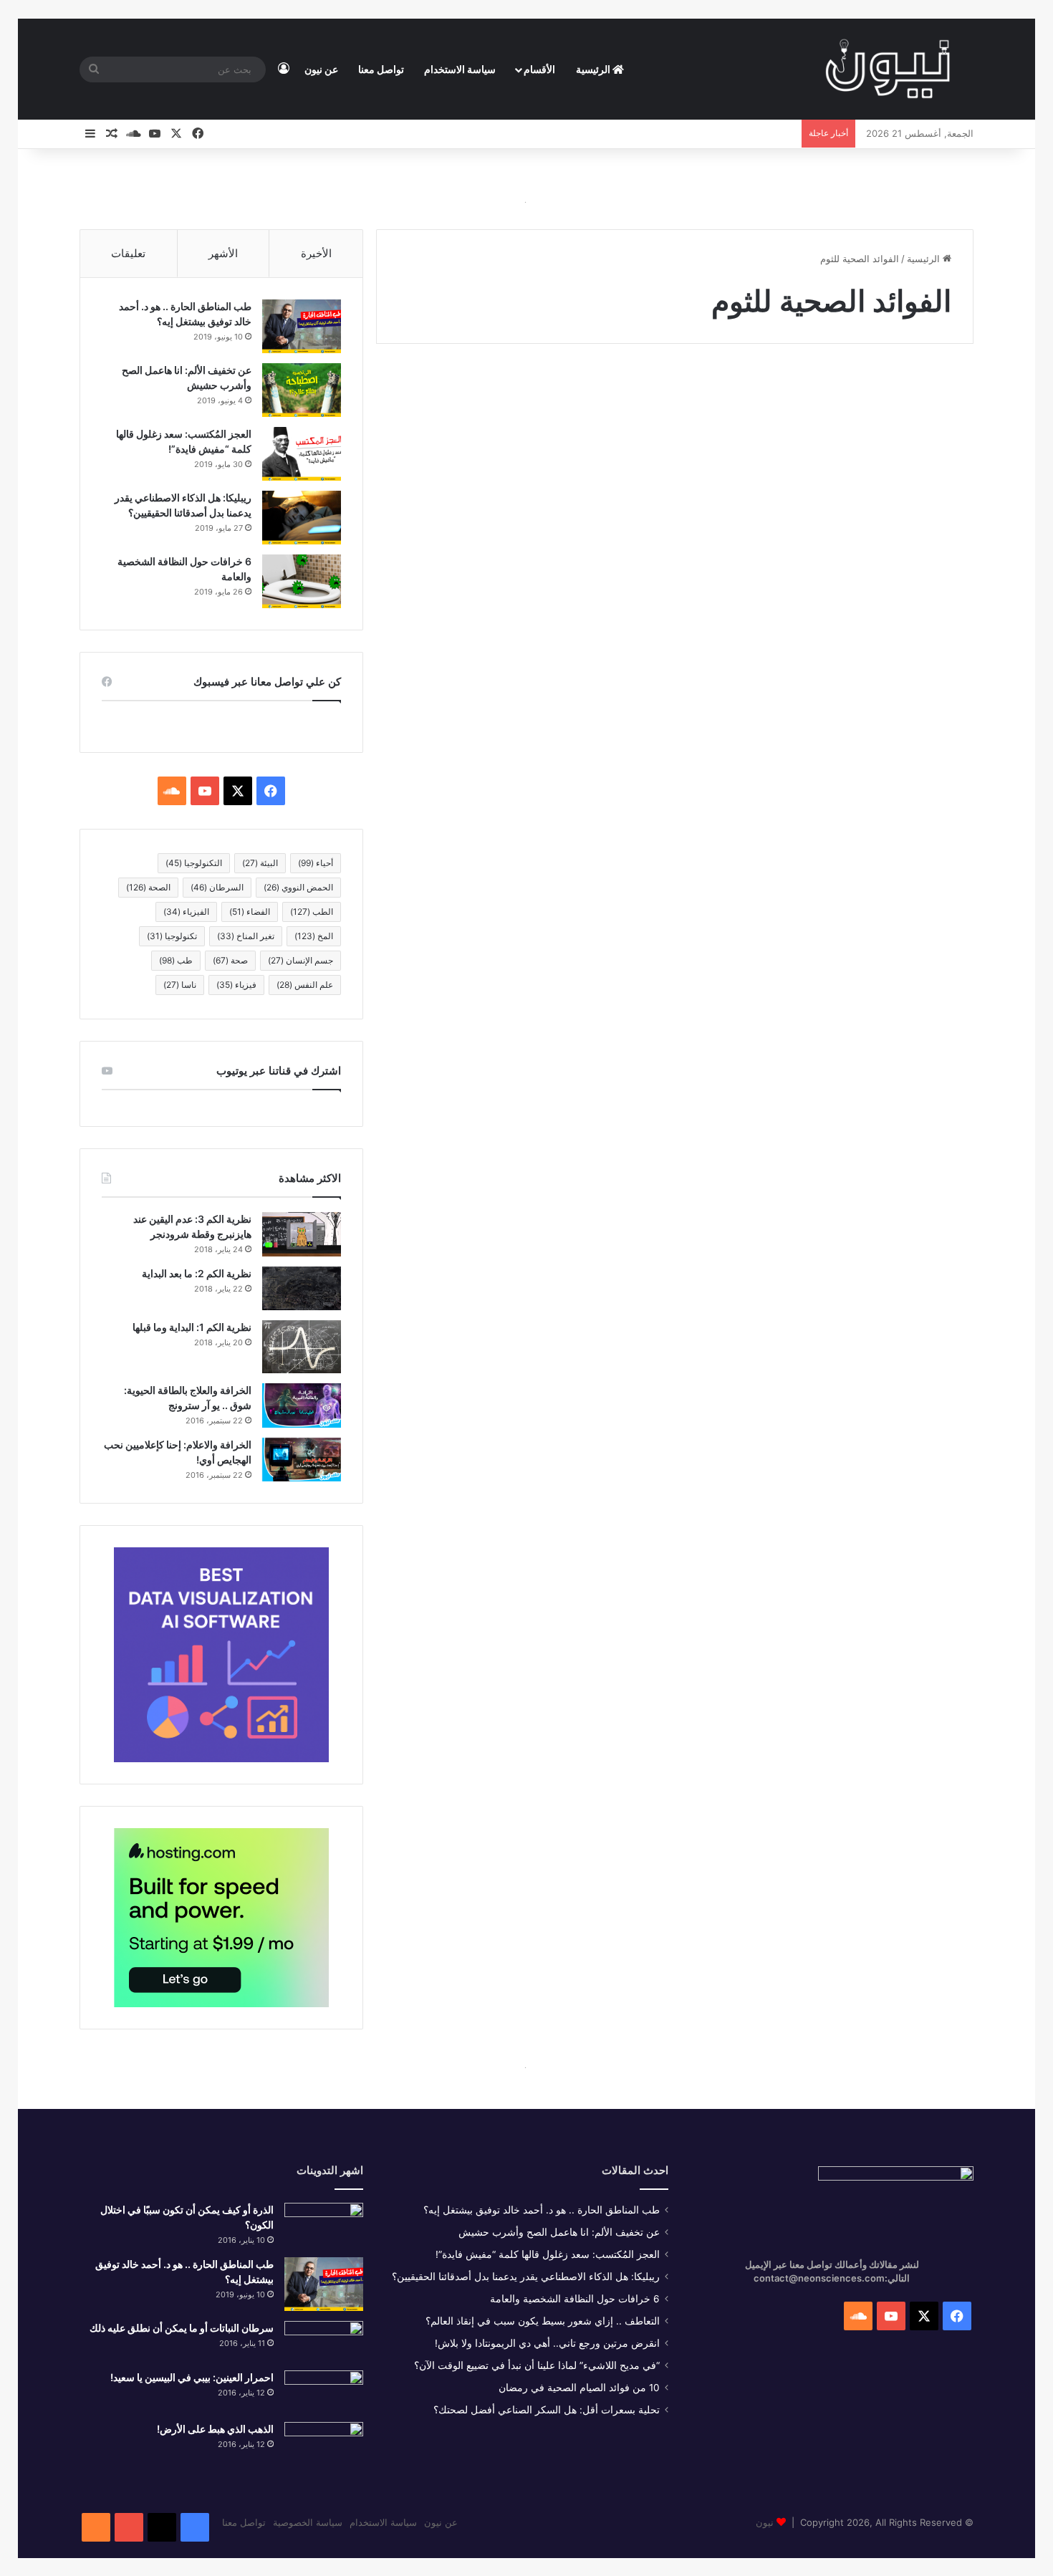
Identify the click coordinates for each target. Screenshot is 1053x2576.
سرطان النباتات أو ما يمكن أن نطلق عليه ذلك (182, 2328)
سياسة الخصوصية (308, 2522)
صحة (230, 960)
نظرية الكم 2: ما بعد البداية (197, 1273)
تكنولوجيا (172, 936)
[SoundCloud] (96, 2527)
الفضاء (250, 912)
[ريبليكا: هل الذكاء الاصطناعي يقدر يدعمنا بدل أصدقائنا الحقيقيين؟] (302, 518)
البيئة (260, 863)
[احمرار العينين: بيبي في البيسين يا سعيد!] (324, 2391)
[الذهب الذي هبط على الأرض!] (324, 2447)
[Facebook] (195, 2527)
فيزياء (236, 985)
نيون (765, 2522)
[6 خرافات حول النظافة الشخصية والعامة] (302, 581)
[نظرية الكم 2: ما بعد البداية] (302, 1288)
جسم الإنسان (300, 960)
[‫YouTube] (205, 791)
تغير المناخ (246, 936)
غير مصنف (923, 397)
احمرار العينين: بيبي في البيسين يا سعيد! (192, 2377)
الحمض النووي (298, 887)
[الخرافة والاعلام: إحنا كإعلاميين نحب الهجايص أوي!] (302, 1460)
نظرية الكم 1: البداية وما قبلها (192, 1327)
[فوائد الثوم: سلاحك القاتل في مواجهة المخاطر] (830, 576)
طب (176, 960)
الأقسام (539, 69)
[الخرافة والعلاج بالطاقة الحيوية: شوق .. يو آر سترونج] (302, 1405)
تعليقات (128, 253)
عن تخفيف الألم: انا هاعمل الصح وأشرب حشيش (559, 2232)
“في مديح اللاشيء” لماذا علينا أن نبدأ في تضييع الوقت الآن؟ (537, 2365)
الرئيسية (594, 69)
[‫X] (238, 791)
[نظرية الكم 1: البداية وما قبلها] (302, 1346)
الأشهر (223, 253)
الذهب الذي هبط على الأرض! (215, 2429)
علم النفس (305, 985)
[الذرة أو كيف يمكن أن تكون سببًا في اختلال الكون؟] (324, 2225)
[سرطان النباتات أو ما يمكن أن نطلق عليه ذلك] (324, 2341)
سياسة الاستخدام (460, 69)
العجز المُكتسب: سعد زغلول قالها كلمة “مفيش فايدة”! (548, 2254)
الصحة (148, 887)
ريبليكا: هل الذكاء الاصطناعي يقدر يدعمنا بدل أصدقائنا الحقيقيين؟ (526, 2277)
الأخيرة (316, 253)
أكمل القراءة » (903, 729)
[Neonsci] (888, 69)
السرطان (217, 887)
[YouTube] (129, 2527)
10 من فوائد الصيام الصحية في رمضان (579, 2388)
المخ (314, 936)
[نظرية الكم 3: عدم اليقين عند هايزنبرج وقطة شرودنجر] (302, 1234)
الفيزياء (186, 912)
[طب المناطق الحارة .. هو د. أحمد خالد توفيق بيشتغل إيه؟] (302, 326)
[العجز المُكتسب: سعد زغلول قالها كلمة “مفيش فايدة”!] (302, 454)
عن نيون (321, 69)
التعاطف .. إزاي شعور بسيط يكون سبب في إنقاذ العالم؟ (543, 2321)
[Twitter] (162, 2527)
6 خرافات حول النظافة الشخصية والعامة (575, 2299)
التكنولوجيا (194, 863)
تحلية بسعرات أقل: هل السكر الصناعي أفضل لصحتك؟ (547, 2410)
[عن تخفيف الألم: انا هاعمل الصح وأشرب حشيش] (302, 390)
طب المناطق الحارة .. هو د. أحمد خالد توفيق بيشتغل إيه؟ (542, 2210)
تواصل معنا (381, 69)
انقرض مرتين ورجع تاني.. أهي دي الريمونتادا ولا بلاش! (547, 2343)
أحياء (316, 863)
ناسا (180, 985)
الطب (312, 912)
